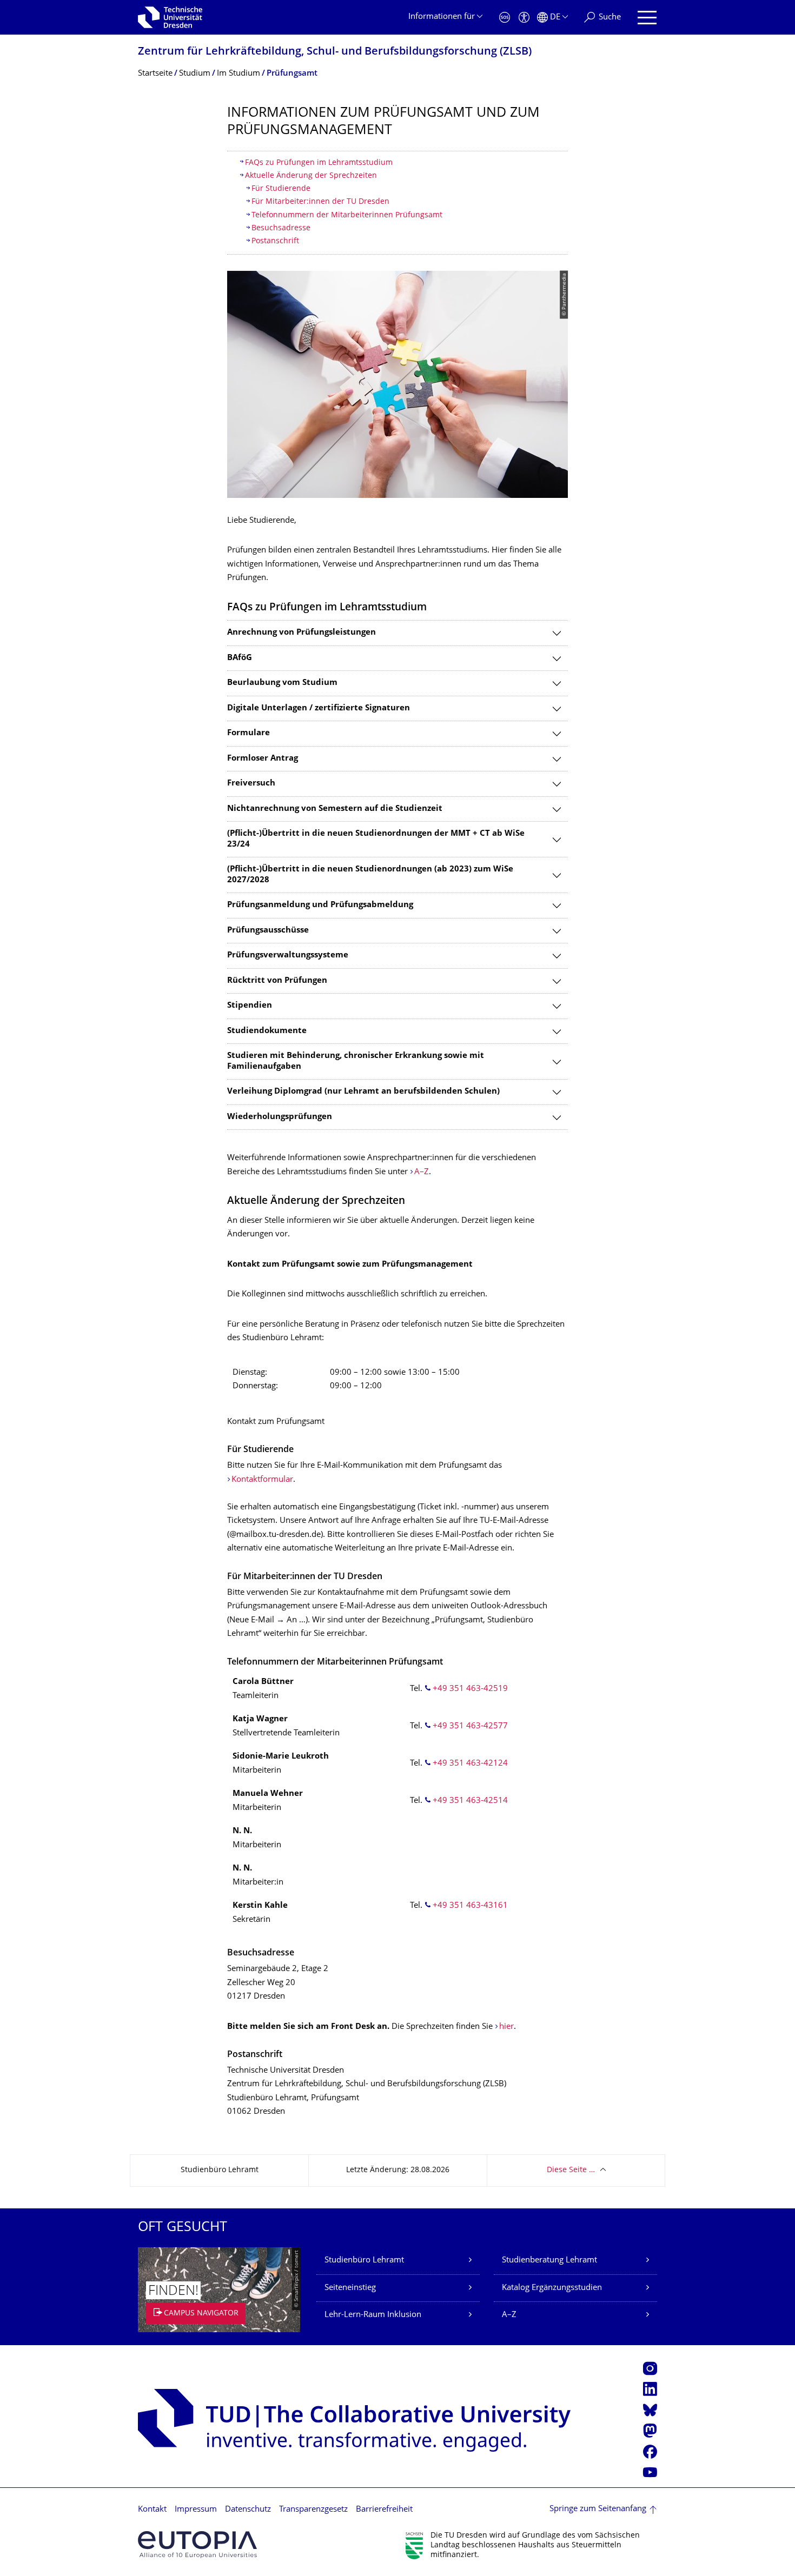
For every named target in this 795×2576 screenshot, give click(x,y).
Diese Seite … (571, 2170)
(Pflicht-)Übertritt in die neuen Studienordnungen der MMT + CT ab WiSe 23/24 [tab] (376, 839)
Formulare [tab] (249, 733)
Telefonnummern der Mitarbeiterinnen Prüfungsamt (347, 215)
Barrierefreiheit (384, 2510)
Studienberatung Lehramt (549, 2261)
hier (506, 2027)
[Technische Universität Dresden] (170, 17)
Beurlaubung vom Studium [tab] (282, 683)
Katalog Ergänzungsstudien (552, 2288)
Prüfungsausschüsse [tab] (268, 931)
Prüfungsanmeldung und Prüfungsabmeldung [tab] (320, 905)
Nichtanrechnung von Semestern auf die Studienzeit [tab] (335, 809)
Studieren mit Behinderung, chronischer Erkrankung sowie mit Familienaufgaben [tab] (356, 1061)
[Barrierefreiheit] (524, 18)
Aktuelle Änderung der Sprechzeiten (311, 176)
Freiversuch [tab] (251, 784)
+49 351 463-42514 (470, 1801)
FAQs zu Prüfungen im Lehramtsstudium (319, 163)
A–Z (422, 1172)
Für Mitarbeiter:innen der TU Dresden (322, 202)
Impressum (196, 2510)
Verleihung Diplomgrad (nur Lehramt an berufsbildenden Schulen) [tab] (363, 1092)
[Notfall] (505, 18)
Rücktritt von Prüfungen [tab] (277, 981)
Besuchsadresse (281, 228)
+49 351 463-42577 (470, 1726)
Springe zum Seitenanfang (598, 2509)
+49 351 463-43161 (470, 1906)
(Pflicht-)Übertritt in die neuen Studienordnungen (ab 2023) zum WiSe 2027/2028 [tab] (370, 875)
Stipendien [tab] (250, 1006)
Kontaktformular (262, 1480)
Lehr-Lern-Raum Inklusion (373, 2315)
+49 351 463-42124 (470, 1764)
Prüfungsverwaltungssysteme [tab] (288, 956)
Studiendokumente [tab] (267, 1031)
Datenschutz (248, 2510)
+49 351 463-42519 (470, 1689)
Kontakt (152, 2510)
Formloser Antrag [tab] (263, 759)
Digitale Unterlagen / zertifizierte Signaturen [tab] (319, 708)
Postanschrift (275, 241)
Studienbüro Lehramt (364, 2261)
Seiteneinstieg (350, 2288)
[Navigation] (647, 18)
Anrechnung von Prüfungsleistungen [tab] (302, 633)
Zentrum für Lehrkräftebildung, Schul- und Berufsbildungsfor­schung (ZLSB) (335, 52)
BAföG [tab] (240, 658)
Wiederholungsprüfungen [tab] (280, 1117)
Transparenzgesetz (313, 2510)
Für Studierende (281, 189)
